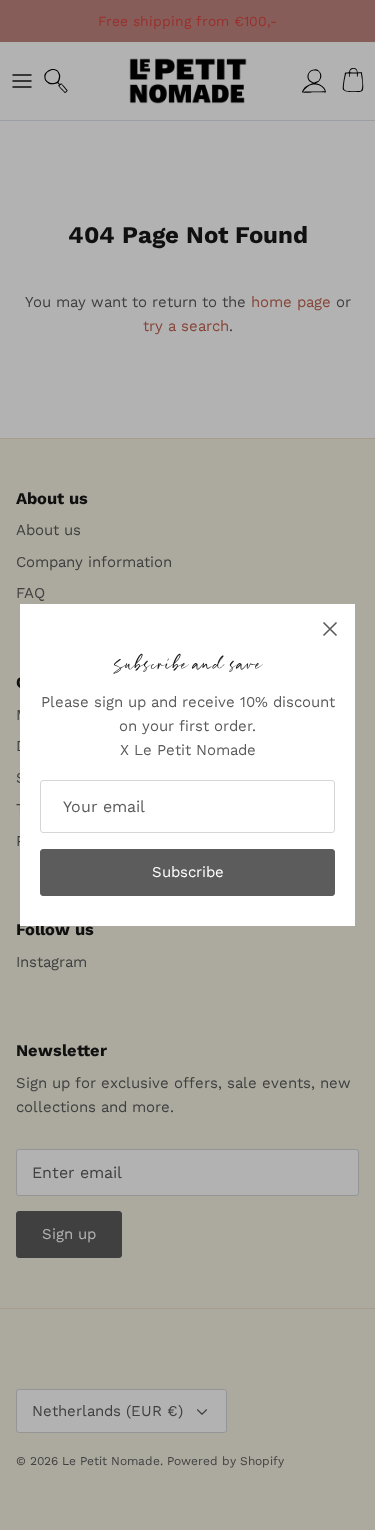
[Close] (330, 629)
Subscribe (188, 872)
